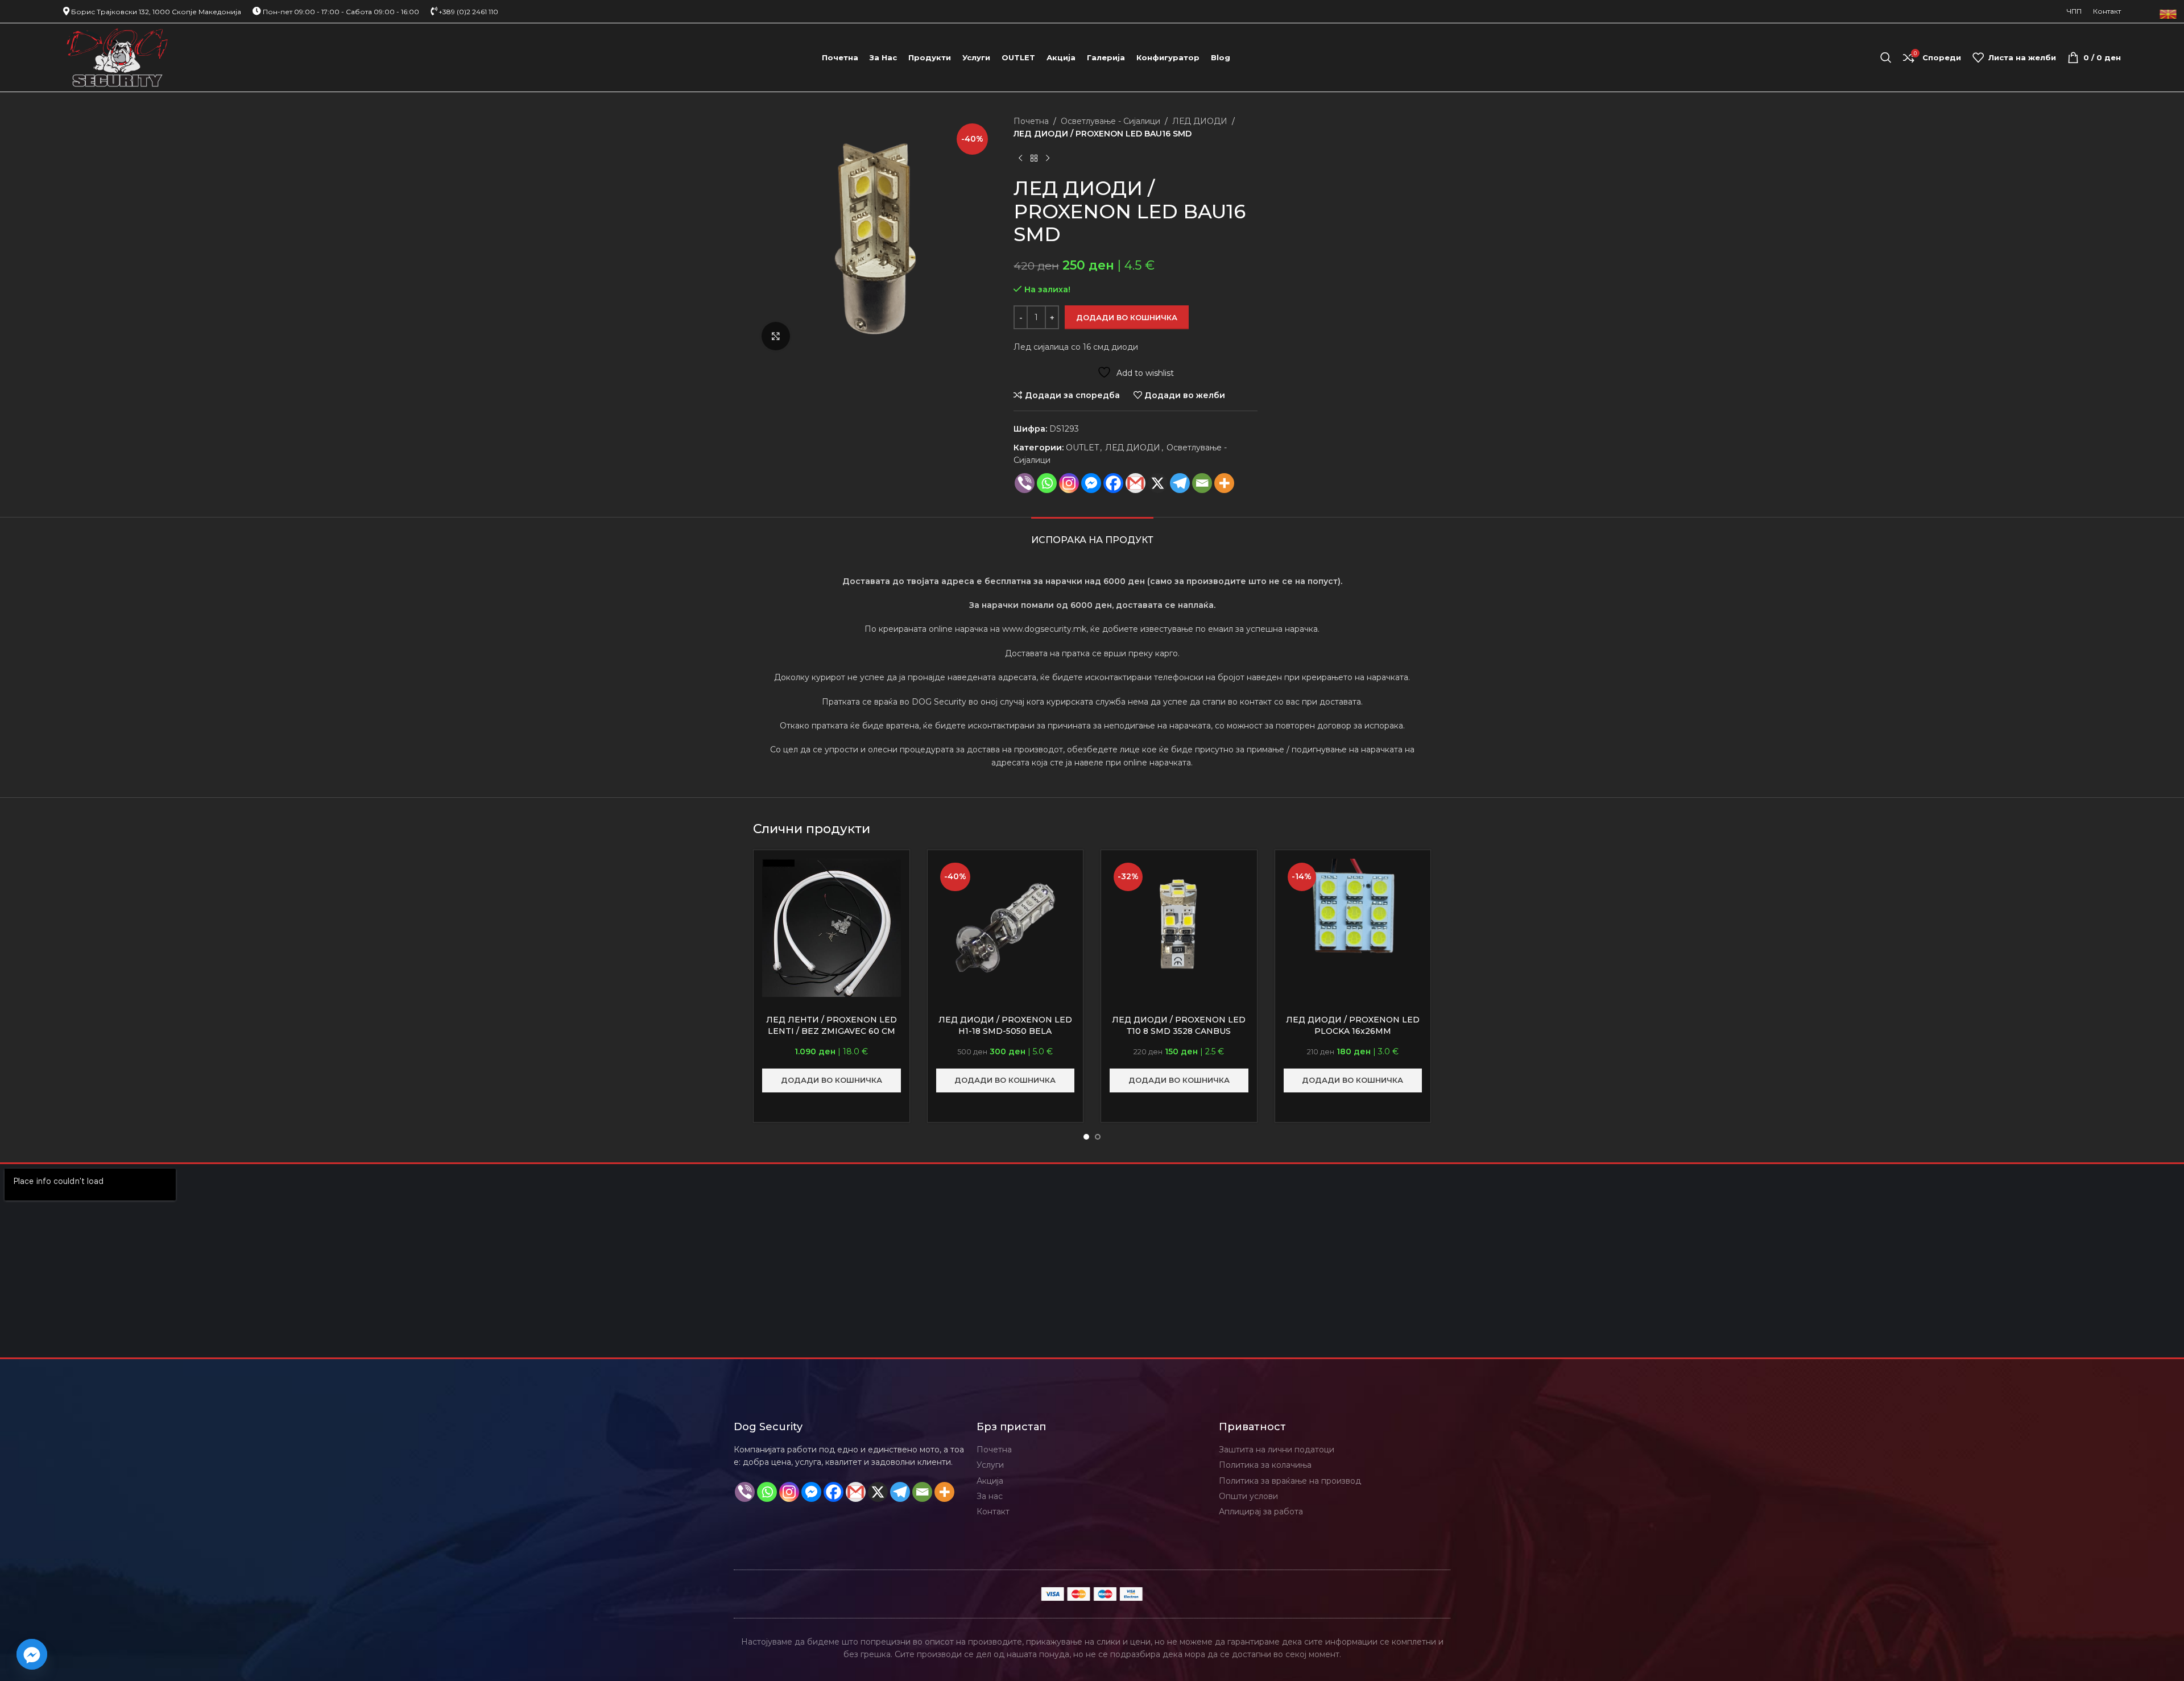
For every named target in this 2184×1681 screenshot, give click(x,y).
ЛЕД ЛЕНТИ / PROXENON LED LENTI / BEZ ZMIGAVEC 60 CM (832, 1025)
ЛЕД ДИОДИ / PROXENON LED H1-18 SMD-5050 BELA (1005, 1025)
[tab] (1092, 534)
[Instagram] (1069, 483)
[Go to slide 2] (1098, 1137)
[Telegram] (1180, 483)
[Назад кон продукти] (1034, 159)
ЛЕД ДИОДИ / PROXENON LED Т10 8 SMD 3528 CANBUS (1179, 1025)
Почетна (1031, 121)
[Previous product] (1020, 159)
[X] (1158, 483)
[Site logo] (117, 57)
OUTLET (1082, 448)
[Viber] (1025, 483)
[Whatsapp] (1047, 483)
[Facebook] (1113, 483)
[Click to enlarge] (776, 336)
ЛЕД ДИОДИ (1200, 121)
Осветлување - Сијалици (1110, 121)
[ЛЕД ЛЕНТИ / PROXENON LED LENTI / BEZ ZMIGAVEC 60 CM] (832, 928)
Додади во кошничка (1127, 317)
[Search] (1886, 57)
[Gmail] (1136, 483)
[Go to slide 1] (1086, 1137)
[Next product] (1048, 159)
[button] (832, 1080)
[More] (1224, 483)
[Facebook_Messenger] (32, 1654)
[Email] (1202, 483)
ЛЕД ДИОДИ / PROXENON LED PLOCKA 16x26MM (1353, 1025)
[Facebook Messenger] (1091, 483)
